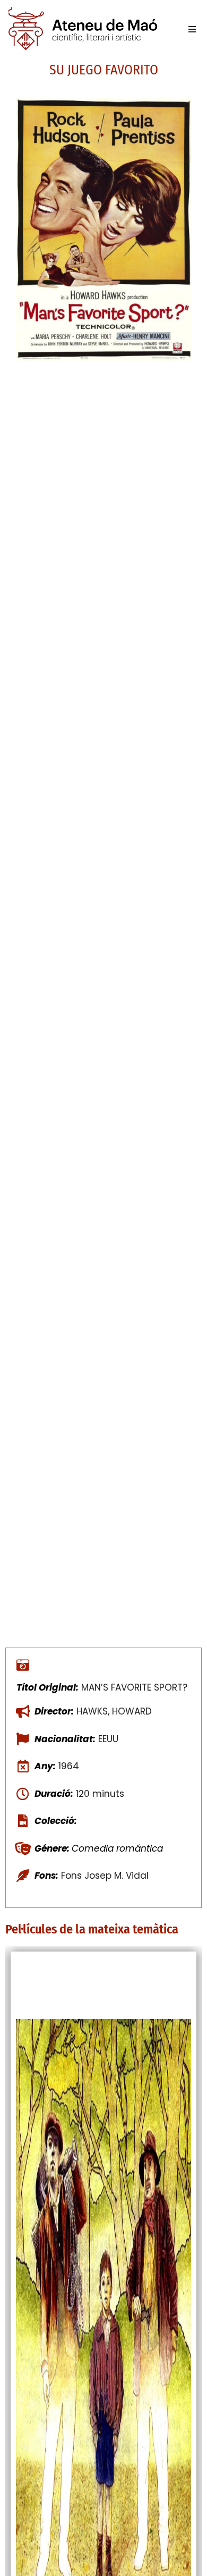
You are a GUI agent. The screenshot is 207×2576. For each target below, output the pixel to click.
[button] (192, 29)
